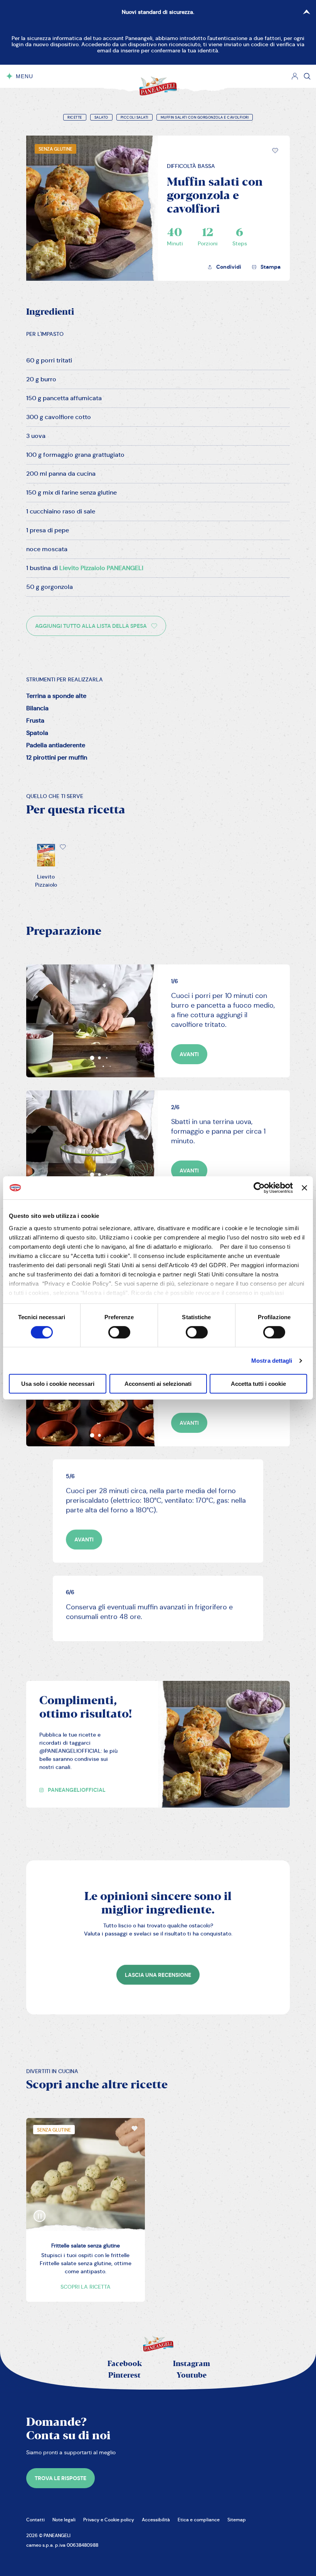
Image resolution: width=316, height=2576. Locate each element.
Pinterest (124, 2376)
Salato (101, 117)
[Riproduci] (40, 2210)
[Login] (295, 76)
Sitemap (237, 2520)
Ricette (75, 117)
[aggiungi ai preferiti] (275, 151)
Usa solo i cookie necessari (58, 1384)
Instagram (192, 2364)
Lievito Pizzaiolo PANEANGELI (101, 568)
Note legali (64, 2520)
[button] (275, 151)
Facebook (125, 2364)
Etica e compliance (199, 2520)
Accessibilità (156, 2520)
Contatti (35, 2520)
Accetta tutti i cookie (258, 1384)
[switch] (119, 1332)
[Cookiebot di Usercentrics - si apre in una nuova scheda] (259, 1188)
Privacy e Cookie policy (109, 2520)
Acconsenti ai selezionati (158, 1384)
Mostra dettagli (272, 1361)
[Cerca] (307, 76)
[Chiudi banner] (304, 1188)
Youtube (192, 2376)
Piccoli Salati (134, 117)
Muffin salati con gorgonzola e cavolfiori (205, 117)
